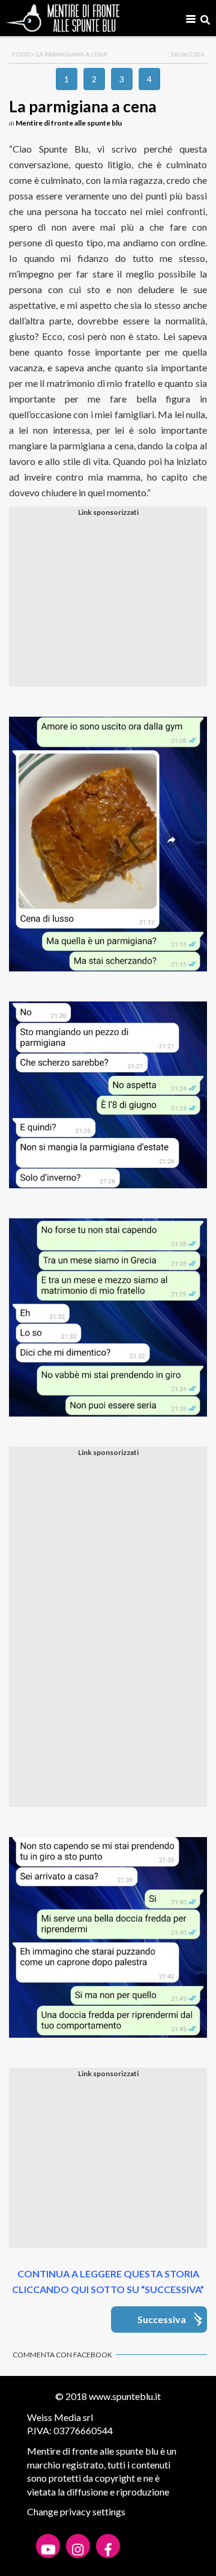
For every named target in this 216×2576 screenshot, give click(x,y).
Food (22, 54)
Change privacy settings (76, 2511)
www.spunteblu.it (125, 2396)
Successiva (162, 2319)
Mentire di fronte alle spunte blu (69, 123)
